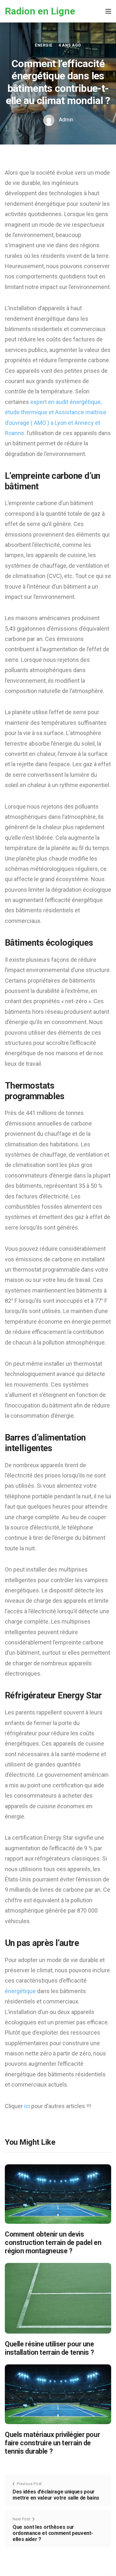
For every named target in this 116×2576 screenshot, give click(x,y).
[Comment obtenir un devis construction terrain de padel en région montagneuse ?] (58, 2194)
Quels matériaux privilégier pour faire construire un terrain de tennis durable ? (52, 2443)
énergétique (21, 1991)
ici (28, 2106)
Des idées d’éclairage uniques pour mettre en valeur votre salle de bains (56, 2495)
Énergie (43, 45)
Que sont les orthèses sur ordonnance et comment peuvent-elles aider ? (53, 2533)
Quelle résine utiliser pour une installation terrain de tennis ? (49, 2348)
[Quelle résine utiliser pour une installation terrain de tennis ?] (58, 2298)
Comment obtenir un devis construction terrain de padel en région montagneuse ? (53, 2243)
